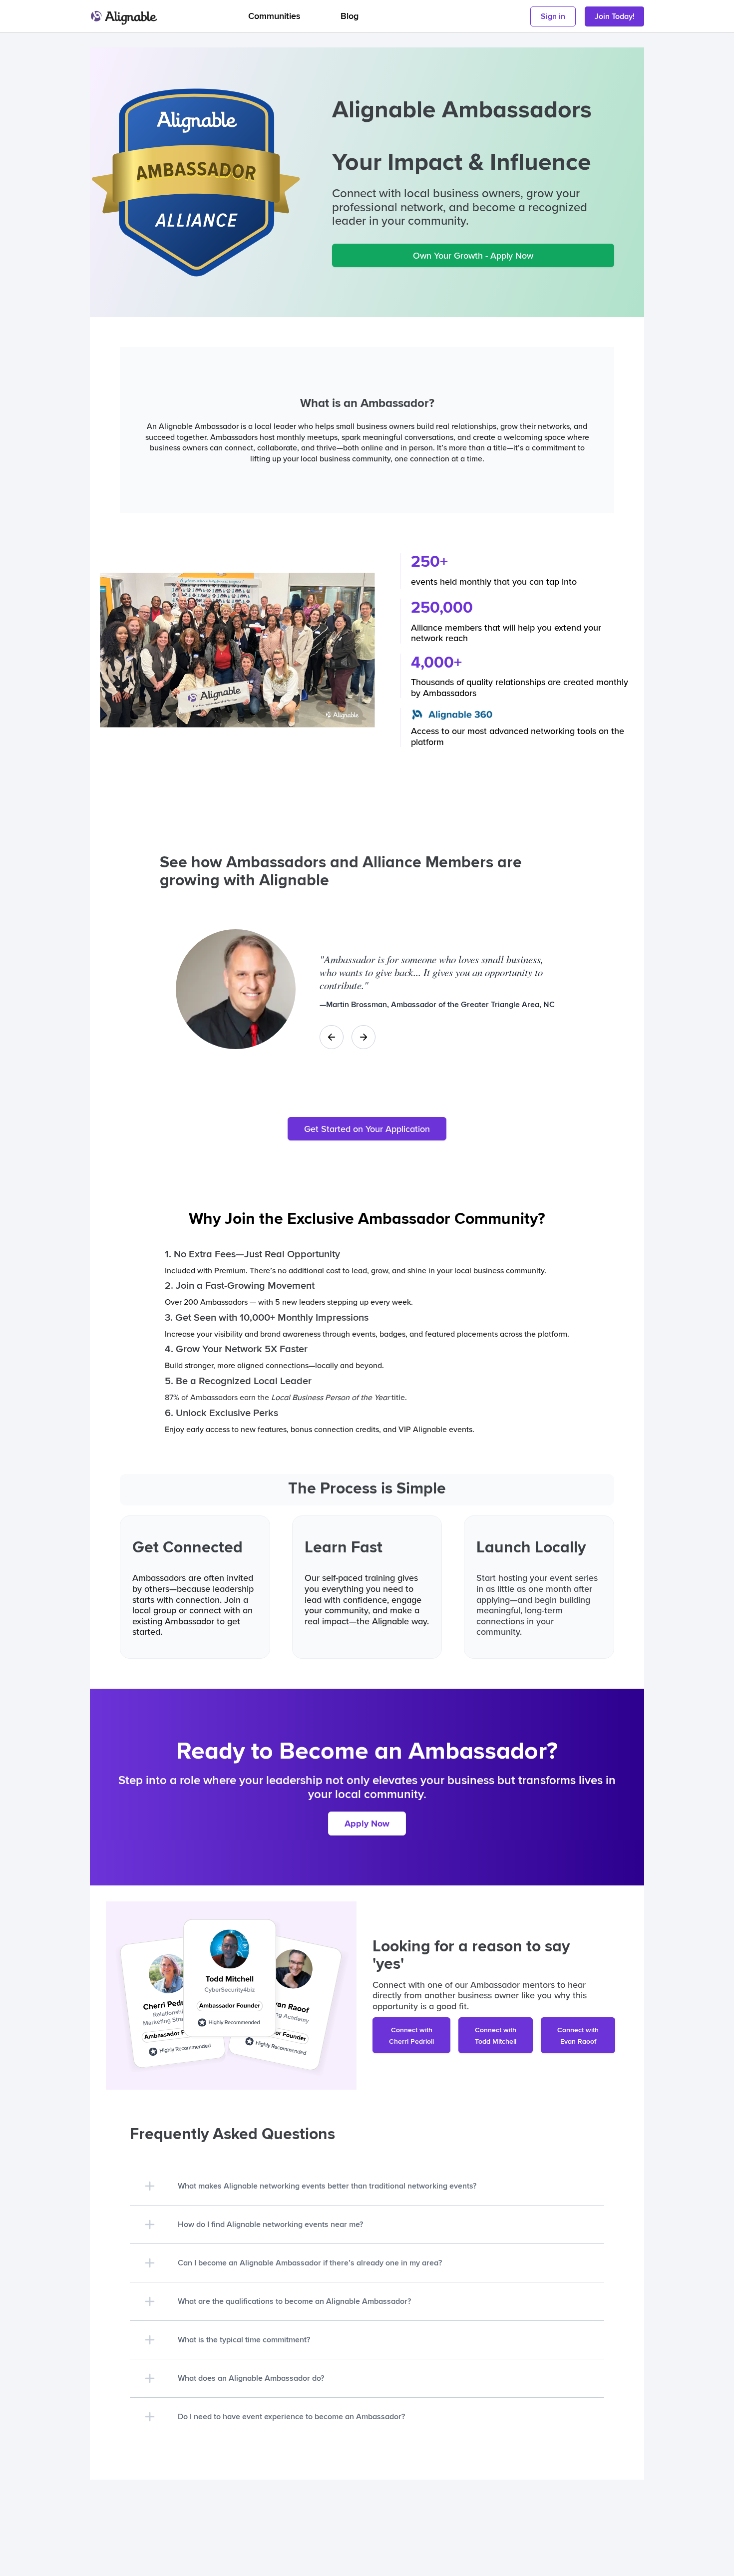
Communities (274, 16)
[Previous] (332, 1037)
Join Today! (615, 16)
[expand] (150, 2186)
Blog (350, 16)
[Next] (364, 1037)
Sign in (553, 16)
